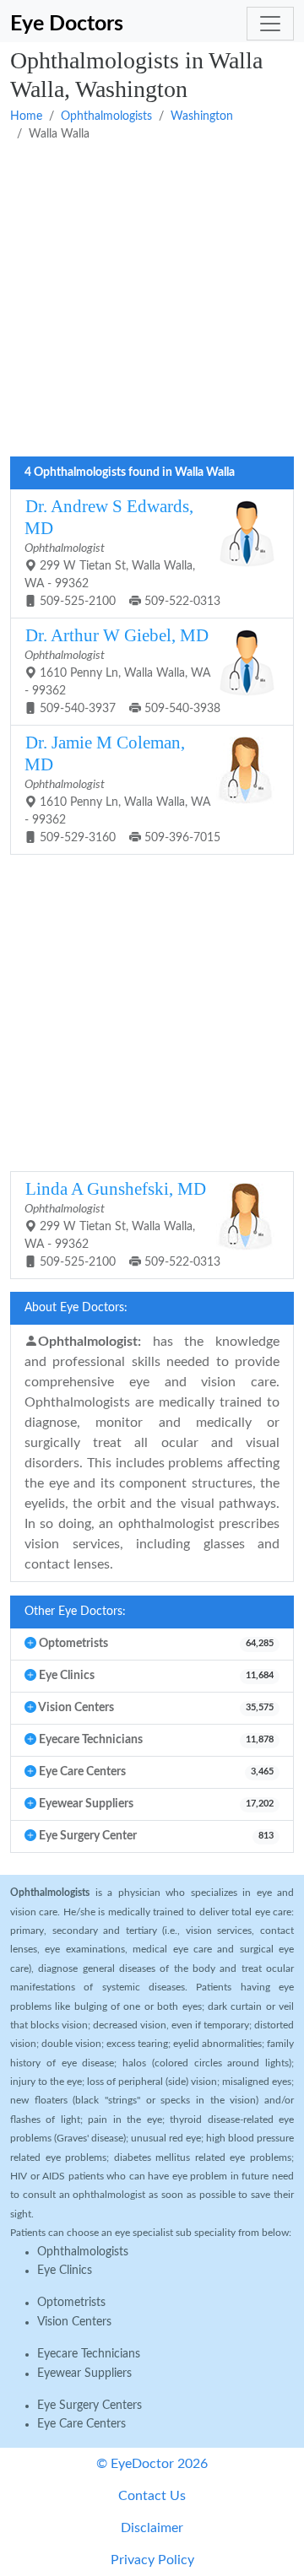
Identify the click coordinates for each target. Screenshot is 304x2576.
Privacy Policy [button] (152, 2560)
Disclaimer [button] (152, 2528)
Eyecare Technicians (89, 2354)
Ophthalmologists (106, 116)
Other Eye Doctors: (75, 1612)
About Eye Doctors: (76, 1308)
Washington (202, 116)
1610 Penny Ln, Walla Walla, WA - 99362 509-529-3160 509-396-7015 (122, 788)
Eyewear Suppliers (84, 2373)
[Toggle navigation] (270, 24)
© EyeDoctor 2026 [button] (152, 2464)
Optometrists (71, 2303)
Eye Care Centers (81, 2424)
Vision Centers (74, 2322)
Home (26, 116)
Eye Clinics (65, 2271)
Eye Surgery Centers (90, 2406)
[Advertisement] (152, 300)
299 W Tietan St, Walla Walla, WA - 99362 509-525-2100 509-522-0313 (122, 552)
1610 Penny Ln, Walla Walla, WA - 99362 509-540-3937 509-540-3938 (122, 670)
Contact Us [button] (152, 2496)
